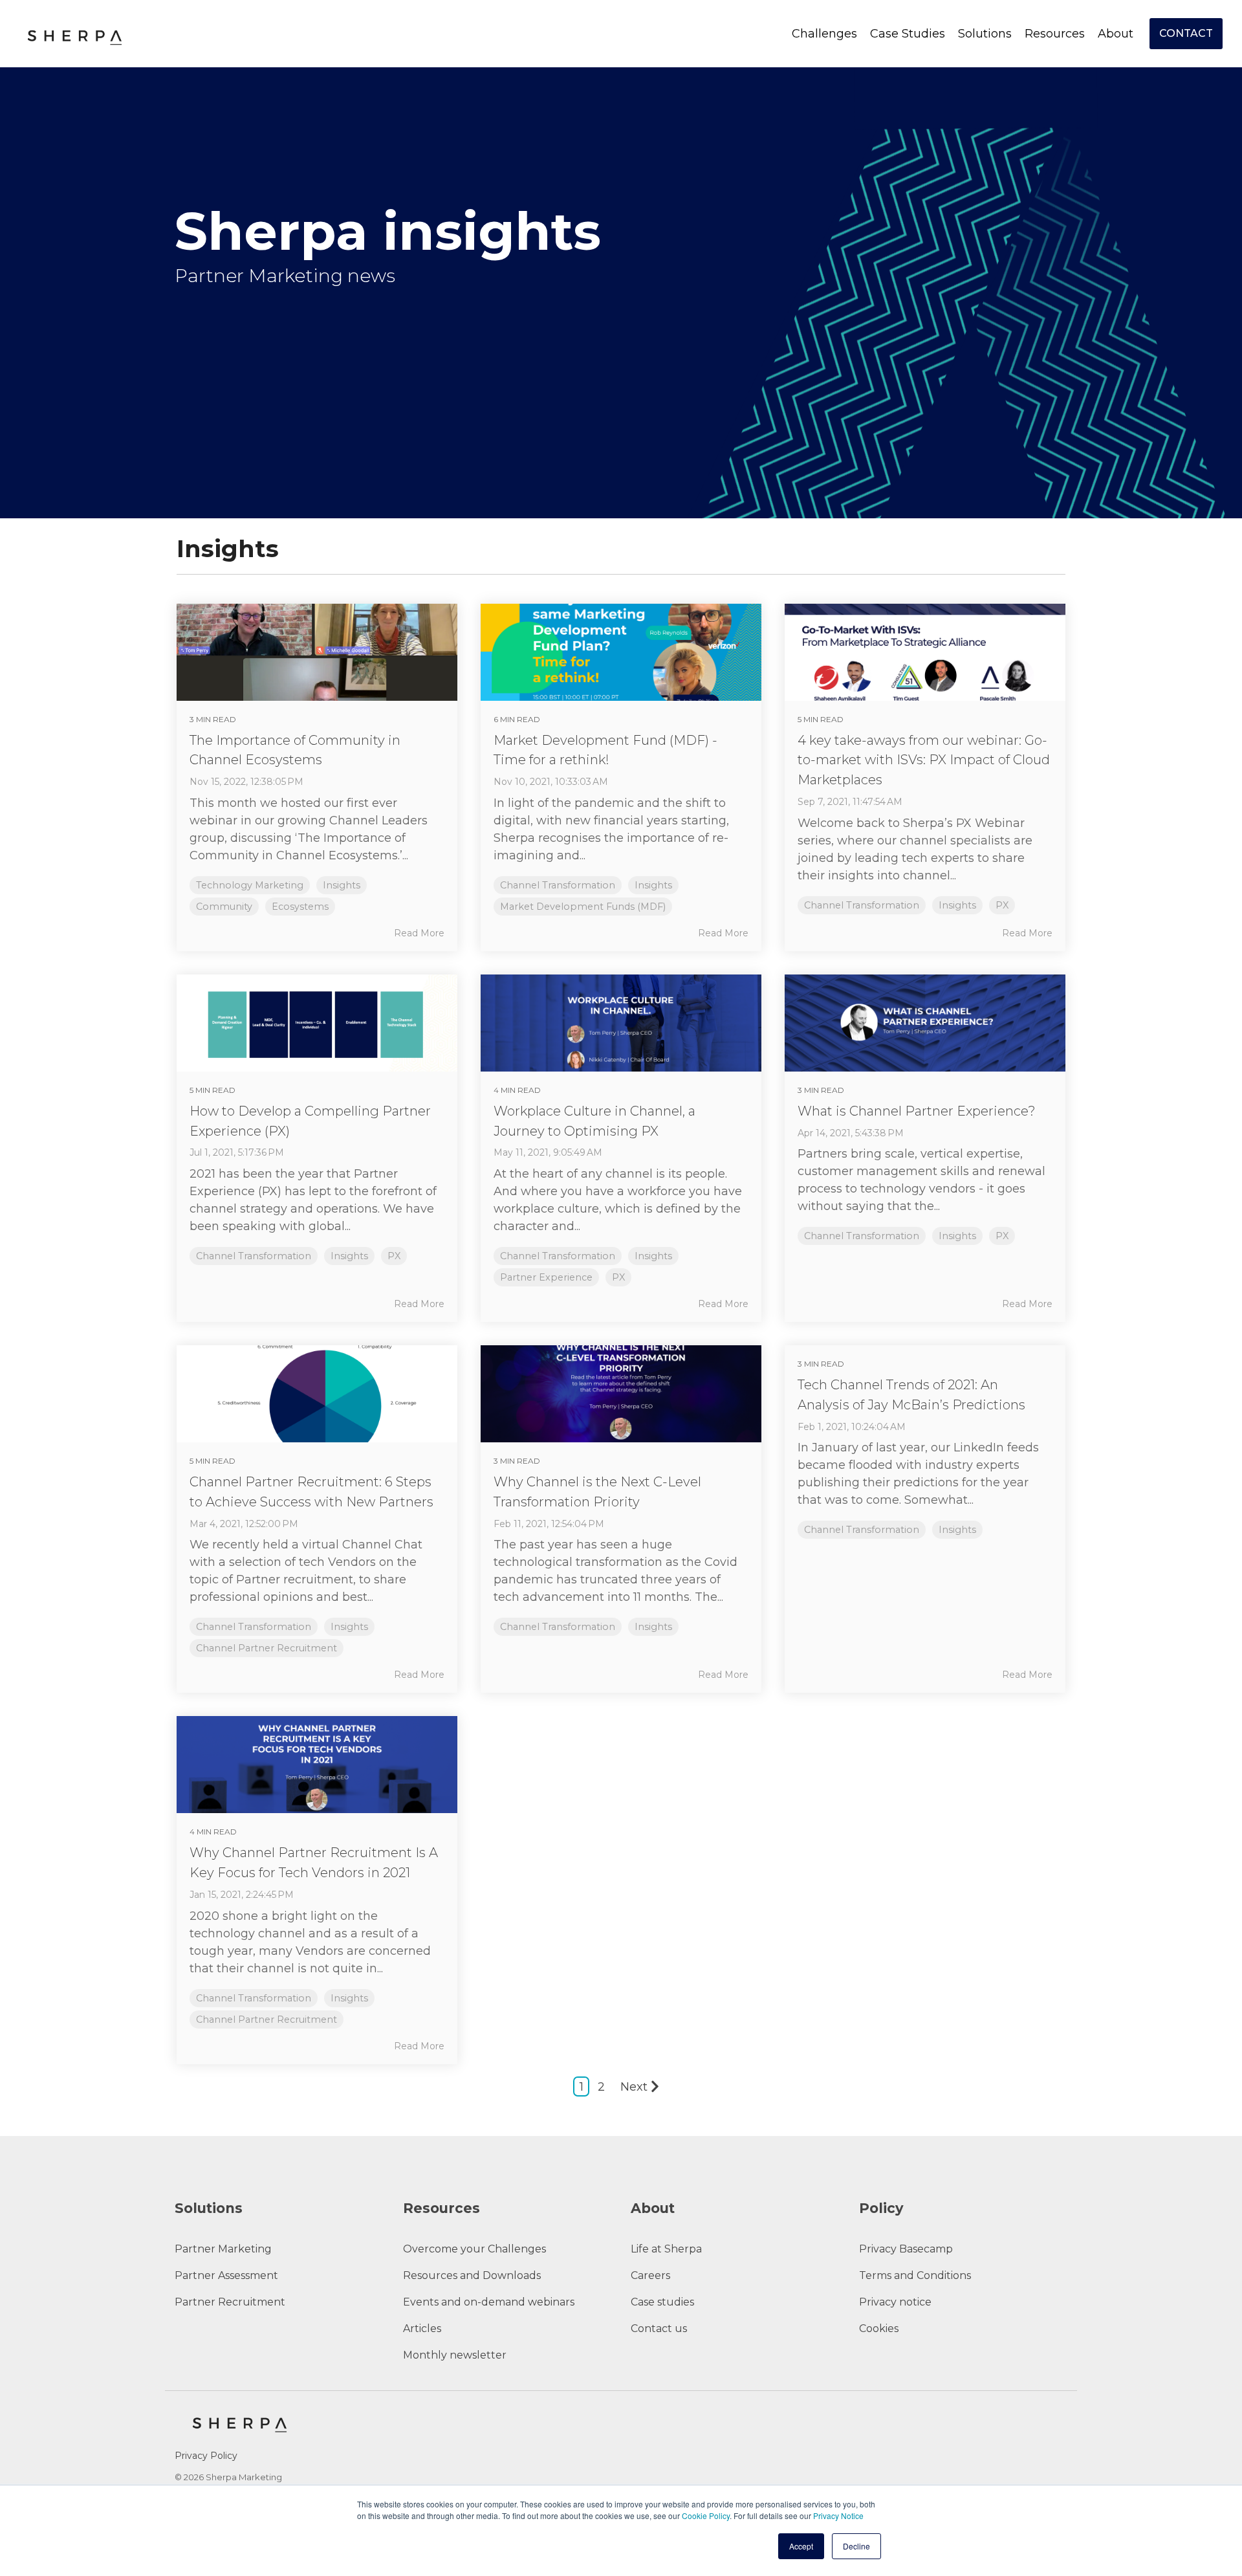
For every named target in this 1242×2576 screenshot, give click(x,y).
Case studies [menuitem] (662, 2302)
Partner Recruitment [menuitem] (230, 2302)
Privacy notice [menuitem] (895, 2302)
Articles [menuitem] (422, 2328)
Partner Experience (546, 1277)
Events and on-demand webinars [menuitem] (489, 2302)
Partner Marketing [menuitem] (223, 2249)
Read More (419, 933)
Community (224, 907)
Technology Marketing (250, 885)
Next (634, 2087)
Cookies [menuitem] (879, 2328)
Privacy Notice (838, 2515)
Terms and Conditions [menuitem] (915, 2275)
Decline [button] (856, 2546)
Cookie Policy (706, 2515)
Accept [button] (801, 2546)
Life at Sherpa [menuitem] (666, 2249)
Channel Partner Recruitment (267, 1648)
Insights (342, 885)
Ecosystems (300, 907)
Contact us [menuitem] (659, 2328)
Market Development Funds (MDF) (583, 907)
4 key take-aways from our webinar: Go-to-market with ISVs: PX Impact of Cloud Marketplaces (924, 760)
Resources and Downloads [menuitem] (472, 2275)
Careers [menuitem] (650, 2275)
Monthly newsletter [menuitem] (455, 2355)
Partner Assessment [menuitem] (226, 2275)
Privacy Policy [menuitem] (206, 2456)
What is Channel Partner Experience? (917, 1111)
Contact (1186, 33)
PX (1002, 905)
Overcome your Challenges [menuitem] (474, 2249)
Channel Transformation (558, 885)
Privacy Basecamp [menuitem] (906, 2249)
